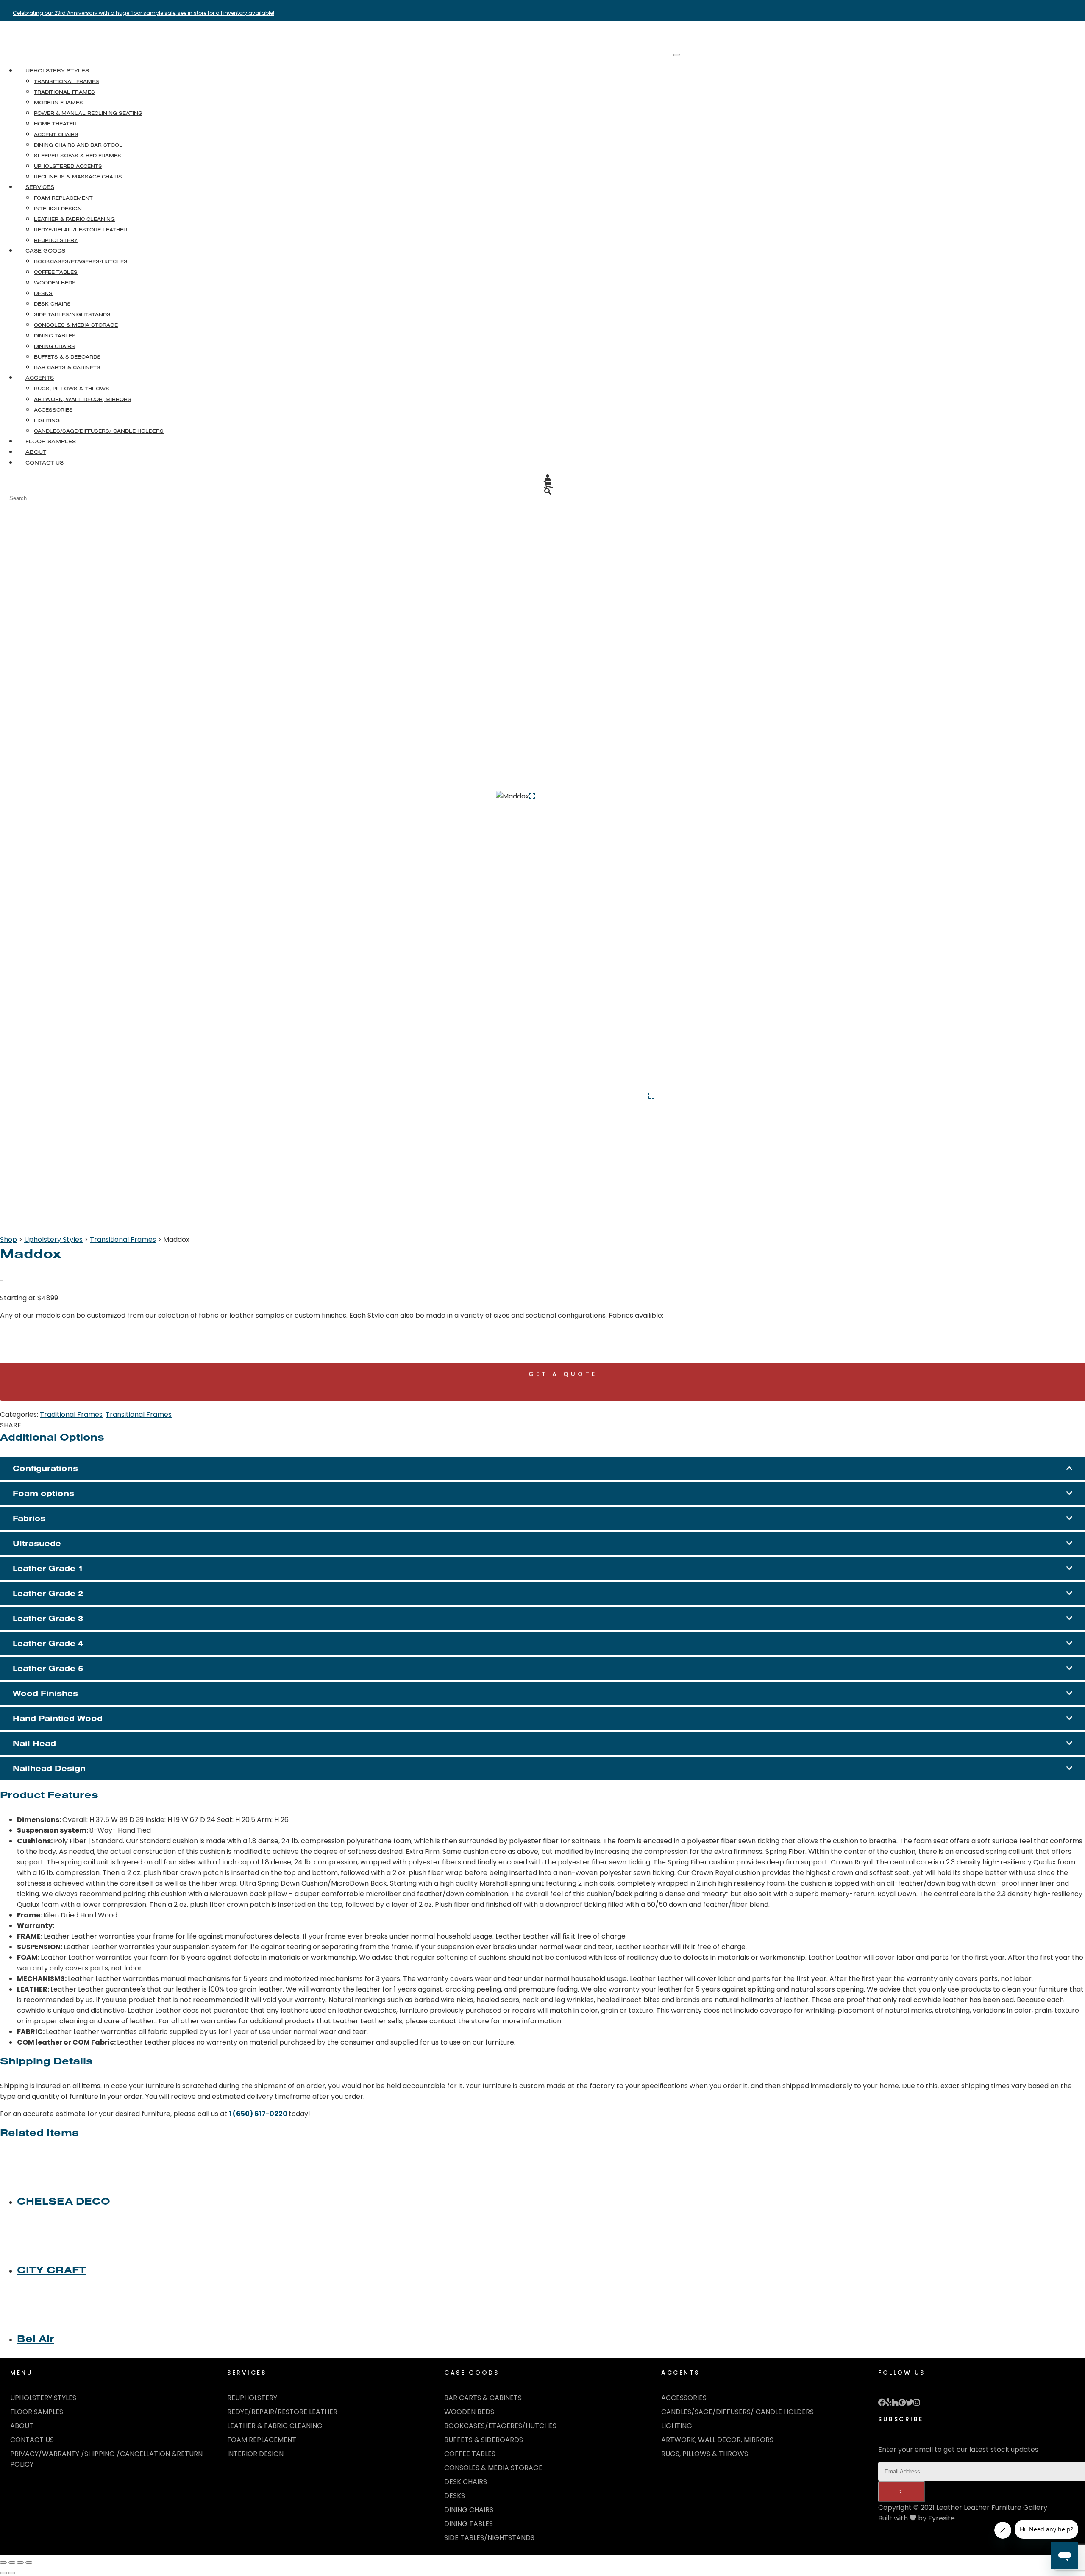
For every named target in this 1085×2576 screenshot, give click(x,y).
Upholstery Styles (57, 70)
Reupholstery (252, 2398)
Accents (40, 378)
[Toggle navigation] (677, 55)
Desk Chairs (466, 2482)
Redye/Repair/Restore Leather (282, 2412)
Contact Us (45, 462)
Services (40, 187)
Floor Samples (51, 441)
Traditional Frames (71, 1415)
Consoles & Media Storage (493, 2468)
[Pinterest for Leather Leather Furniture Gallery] (902, 2403)
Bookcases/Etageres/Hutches (500, 2426)
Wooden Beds (469, 2412)
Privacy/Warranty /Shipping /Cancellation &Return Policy (106, 2459)
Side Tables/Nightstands (489, 2538)
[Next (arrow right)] (12, 2573)
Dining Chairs (469, 2510)
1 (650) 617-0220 (258, 2114)
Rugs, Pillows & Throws (705, 2454)
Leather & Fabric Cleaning (275, 2426)
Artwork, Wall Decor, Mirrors (717, 2440)
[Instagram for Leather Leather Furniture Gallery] (917, 2403)
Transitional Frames (123, 1239)
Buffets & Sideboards (484, 2440)
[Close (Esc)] (29, 2562)
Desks (455, 2496)
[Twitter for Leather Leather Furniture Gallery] (910, 2403)
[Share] (20, 2562)
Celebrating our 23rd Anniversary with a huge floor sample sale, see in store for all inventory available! (143, 13)
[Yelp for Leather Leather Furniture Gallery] (889, 2403)
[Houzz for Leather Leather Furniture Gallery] (895, 2403)
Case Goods (45, 250)
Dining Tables (469, 2524)
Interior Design (255, 2454)
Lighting (677, 2426)
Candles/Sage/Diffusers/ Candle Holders (737, 2412)
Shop (8, 1239)
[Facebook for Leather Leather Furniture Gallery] (882, 2403)
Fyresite (942, 2518)
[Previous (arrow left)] (3, 2573)
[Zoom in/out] (3, 2562)
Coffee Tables (470, 2454)
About (36, 452)
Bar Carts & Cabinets (483, 2398)
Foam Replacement (262, 2440)
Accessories (684, 2398)
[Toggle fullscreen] (12, 2562)
